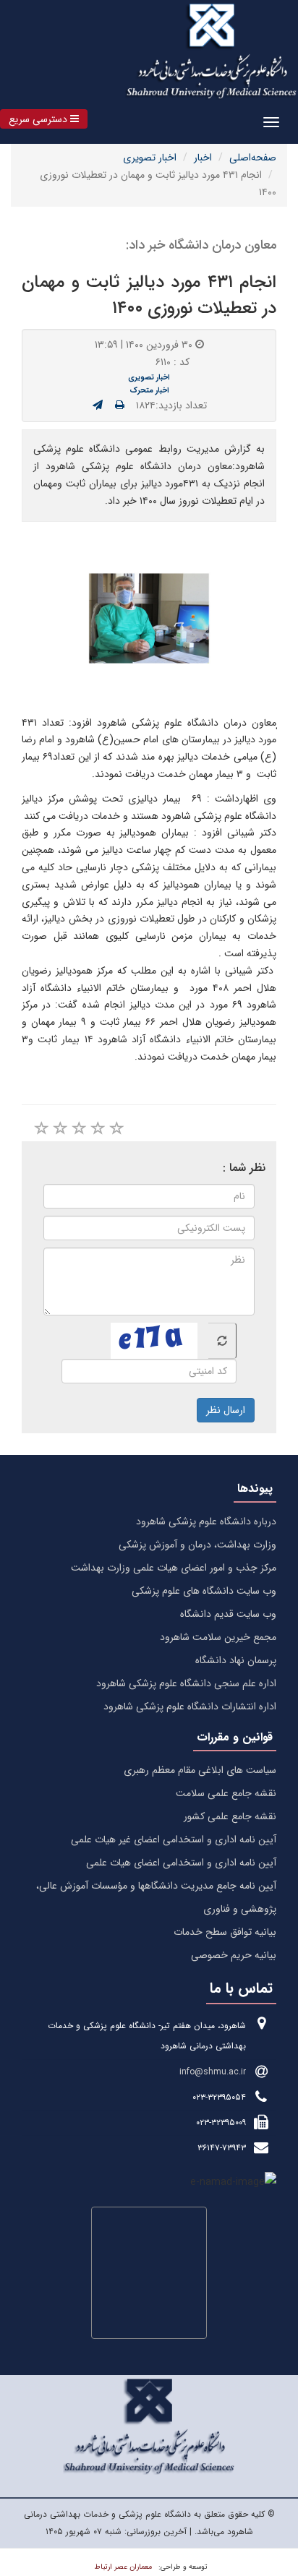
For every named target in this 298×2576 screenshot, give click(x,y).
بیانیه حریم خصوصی (234, 1955)
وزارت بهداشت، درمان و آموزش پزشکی (197, 1545)
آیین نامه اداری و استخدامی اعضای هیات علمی (181, 1863)
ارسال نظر (226, 1410)
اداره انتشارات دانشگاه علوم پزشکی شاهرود (190, 1706)
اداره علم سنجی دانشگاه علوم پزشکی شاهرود (186, 1683)
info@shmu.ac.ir (213, 2072)
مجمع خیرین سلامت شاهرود (218, 1637)
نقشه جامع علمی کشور (230, 1816)
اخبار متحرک (149, 390)
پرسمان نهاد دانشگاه (236, 1660)
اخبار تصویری (150, 158)
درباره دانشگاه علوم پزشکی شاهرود (206, 1521)
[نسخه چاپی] (120, 405)
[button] (44, 119)
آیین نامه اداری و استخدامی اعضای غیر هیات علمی (174, 1839)
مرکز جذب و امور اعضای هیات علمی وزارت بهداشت (174, 1568)
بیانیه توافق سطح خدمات (225, 1932)
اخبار (203, 158)
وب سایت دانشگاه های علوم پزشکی (204, 1591)
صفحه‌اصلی (253, 158)
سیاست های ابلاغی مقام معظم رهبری (200, 1770)
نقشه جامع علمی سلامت (226, 1793)
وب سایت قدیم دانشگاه (228, 1614)
